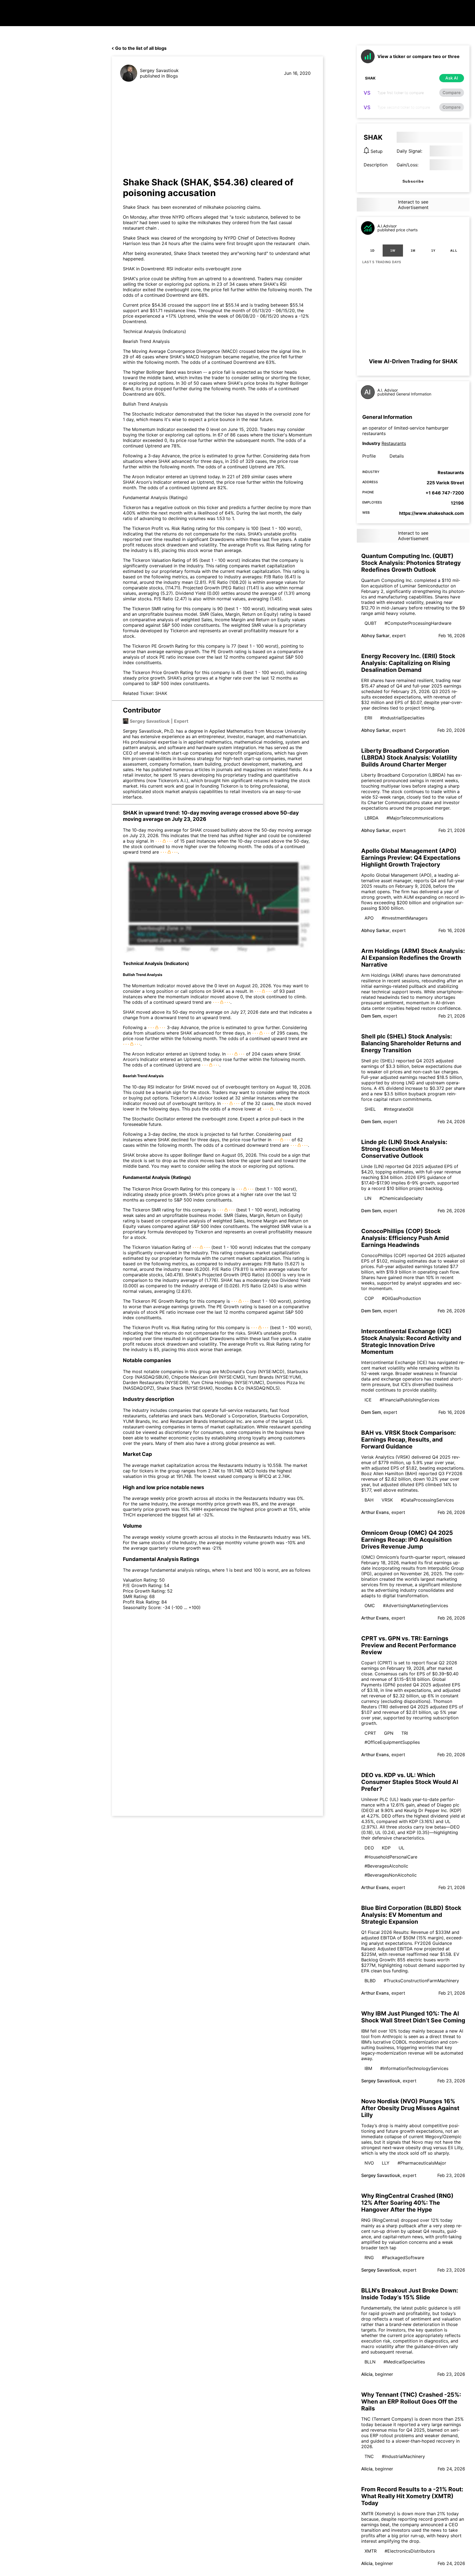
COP (369, 1298)
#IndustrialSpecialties (402, 718)
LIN (368, 1198)
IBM (368, 2068)
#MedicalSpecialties (404, 2362)
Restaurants (394, 443)
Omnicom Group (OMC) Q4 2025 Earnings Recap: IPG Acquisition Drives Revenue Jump (407, 1540)
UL (401, 1848)
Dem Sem (371, 1016)
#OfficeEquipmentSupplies (392, 1742)
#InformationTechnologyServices (414, 2068)
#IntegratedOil (399, 1109)
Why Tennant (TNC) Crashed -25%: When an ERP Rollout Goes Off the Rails (411, 2402)
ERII (368, 718)
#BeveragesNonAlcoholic (391, 1875)
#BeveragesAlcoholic (386, 1866)
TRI (405, 1733)
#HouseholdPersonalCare (391, 1857)
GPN (389, 1733)
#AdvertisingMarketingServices (415, 1605)
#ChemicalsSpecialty (401, 1198)
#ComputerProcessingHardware (418, 623)
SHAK (161, 693)
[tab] (372, 251)
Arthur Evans (375, 1512)
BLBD (370, 1981)
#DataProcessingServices (427, 1500)
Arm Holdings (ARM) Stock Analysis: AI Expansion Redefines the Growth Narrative (413, 958)
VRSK (387, 1500)
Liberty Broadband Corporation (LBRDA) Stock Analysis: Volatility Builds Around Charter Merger (409, 758)
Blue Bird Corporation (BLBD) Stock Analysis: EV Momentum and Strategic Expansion (411, 1915)
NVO (369, 2163)
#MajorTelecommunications (415, 818)
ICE (368, 1400)
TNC (369, 2456)
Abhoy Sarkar (375, 636)
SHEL (370, 1109)
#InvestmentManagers (404, 918)
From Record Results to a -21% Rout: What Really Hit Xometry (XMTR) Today (412, 2496)
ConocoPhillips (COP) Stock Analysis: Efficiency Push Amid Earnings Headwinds (405, 1238)
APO (369, 918)
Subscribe (413, 181)
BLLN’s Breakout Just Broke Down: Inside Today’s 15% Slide (410, 2294)
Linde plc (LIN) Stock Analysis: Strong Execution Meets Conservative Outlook (404, 1149)
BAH (369, 1500)
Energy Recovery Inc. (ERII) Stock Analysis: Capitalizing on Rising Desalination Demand (408, 663)
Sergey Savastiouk (159, 70)
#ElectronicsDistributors (410, 2551)
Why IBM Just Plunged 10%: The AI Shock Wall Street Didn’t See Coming (413, 2017)
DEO (369, 1848)
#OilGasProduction (401, 1298)
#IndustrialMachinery (403, 2456)
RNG (369, 2258)
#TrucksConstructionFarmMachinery (421, 1981)
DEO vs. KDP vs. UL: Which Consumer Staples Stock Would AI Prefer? (410, 1782)
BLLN (370, 2362)
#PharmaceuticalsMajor (422, 2163)
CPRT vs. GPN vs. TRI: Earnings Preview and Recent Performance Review (409, 1645)
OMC (370, 1605)
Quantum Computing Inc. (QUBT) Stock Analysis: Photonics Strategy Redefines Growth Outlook (411, 563)
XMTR (371, 2551)
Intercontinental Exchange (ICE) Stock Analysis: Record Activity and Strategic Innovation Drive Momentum (411, 1341)
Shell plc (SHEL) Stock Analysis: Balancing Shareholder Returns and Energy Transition (411, 1043)
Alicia (367, 2374)
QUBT (371, 623)
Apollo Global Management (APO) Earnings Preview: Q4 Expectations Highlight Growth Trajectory (411, 858)
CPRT (370, 1733)
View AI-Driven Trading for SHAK (413, 361)
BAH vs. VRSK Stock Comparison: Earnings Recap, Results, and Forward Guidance (408, 1440)
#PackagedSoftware (403, 2258)
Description (376, 165)
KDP (386, 1848)
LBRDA (372, 818)
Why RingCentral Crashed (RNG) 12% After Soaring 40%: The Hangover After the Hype (407, 2203)
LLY (386, 2163)
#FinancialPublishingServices (409, 1400)
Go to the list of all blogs (141, 48)
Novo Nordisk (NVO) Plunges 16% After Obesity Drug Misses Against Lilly (410, 2108)
